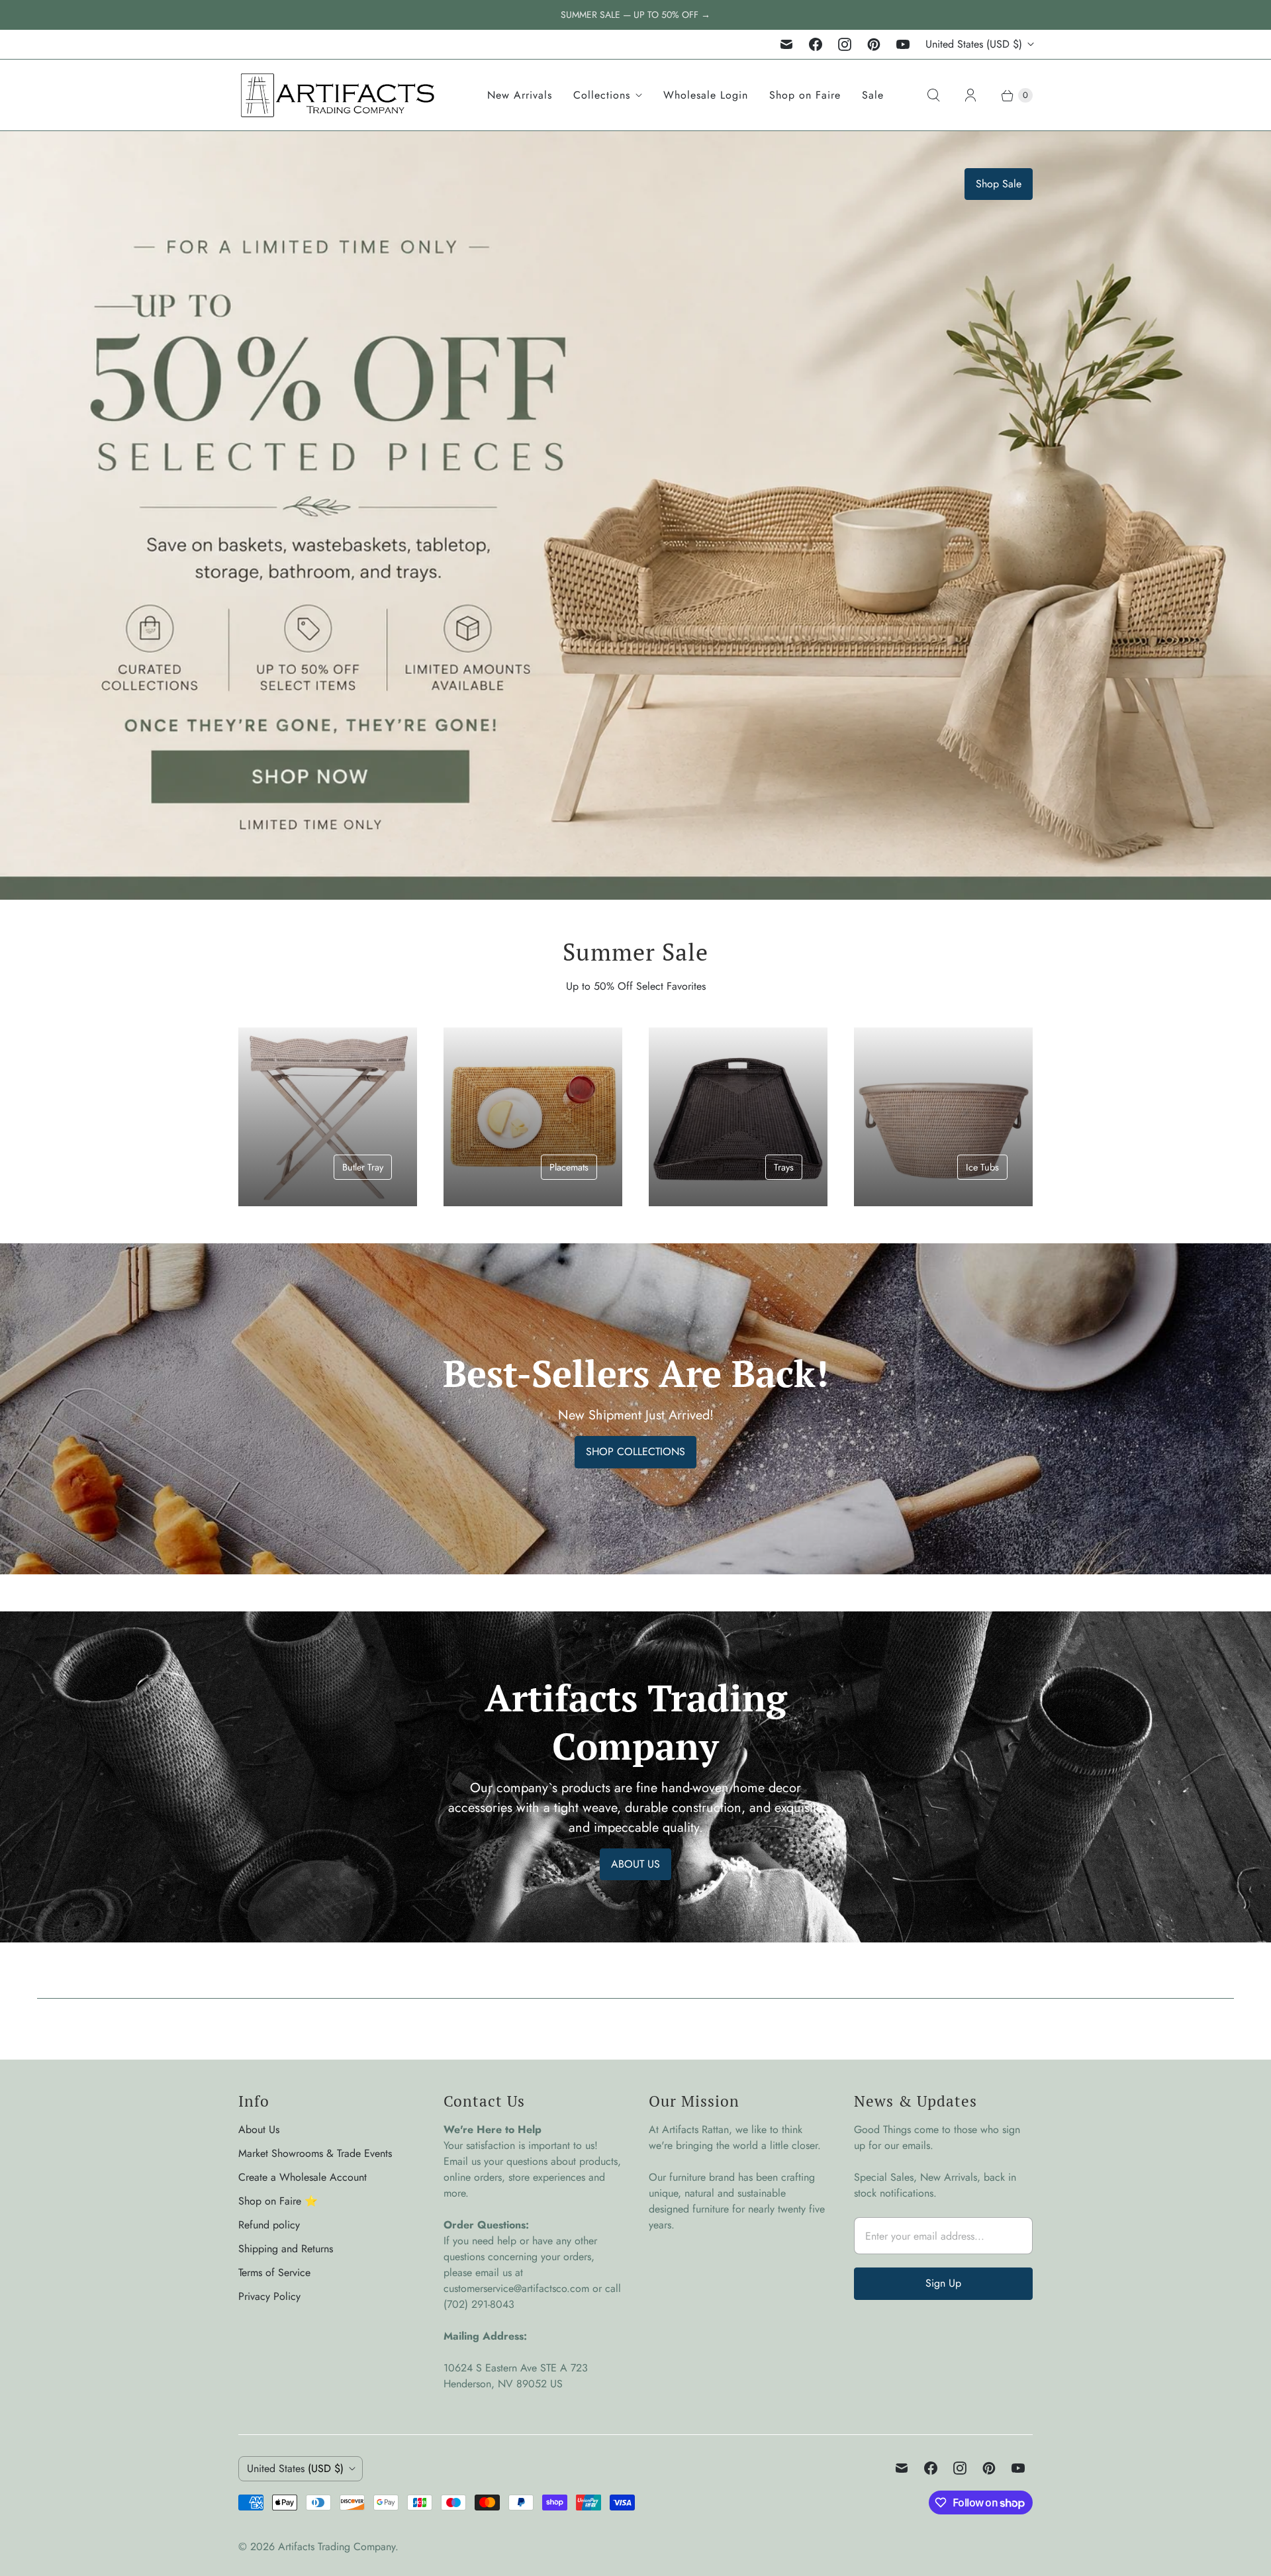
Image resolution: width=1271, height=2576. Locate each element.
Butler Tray (363, 1167)
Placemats (569, 1167)
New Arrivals (520, 95)
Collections (602, 95)
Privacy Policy (269, 2296)
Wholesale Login (706, 95)
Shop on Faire (805, 95)
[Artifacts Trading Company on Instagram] (845, 44)
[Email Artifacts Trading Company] (786, 44)
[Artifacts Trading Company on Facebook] (816, 44)
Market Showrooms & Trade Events (315, 2153)
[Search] (933, 95)
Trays (784, 1167)
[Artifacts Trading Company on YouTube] (903, 44)
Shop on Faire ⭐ (278, 2201)
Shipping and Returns (286, 2249)
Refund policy (269, 2225)
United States (974, 44)
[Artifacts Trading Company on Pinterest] (874, 44)
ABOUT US (635, 1864)
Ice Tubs (982, 1167)
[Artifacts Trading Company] (338, 95)
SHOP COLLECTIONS (635, 1452)
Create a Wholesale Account (303, 2177)
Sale (873, 95)
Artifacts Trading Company (337, 2547)
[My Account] (970, 95)
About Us (259, 2129)
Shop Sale (999, 184)
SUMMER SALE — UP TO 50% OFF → (635, 15)
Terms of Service (274, 2272)
